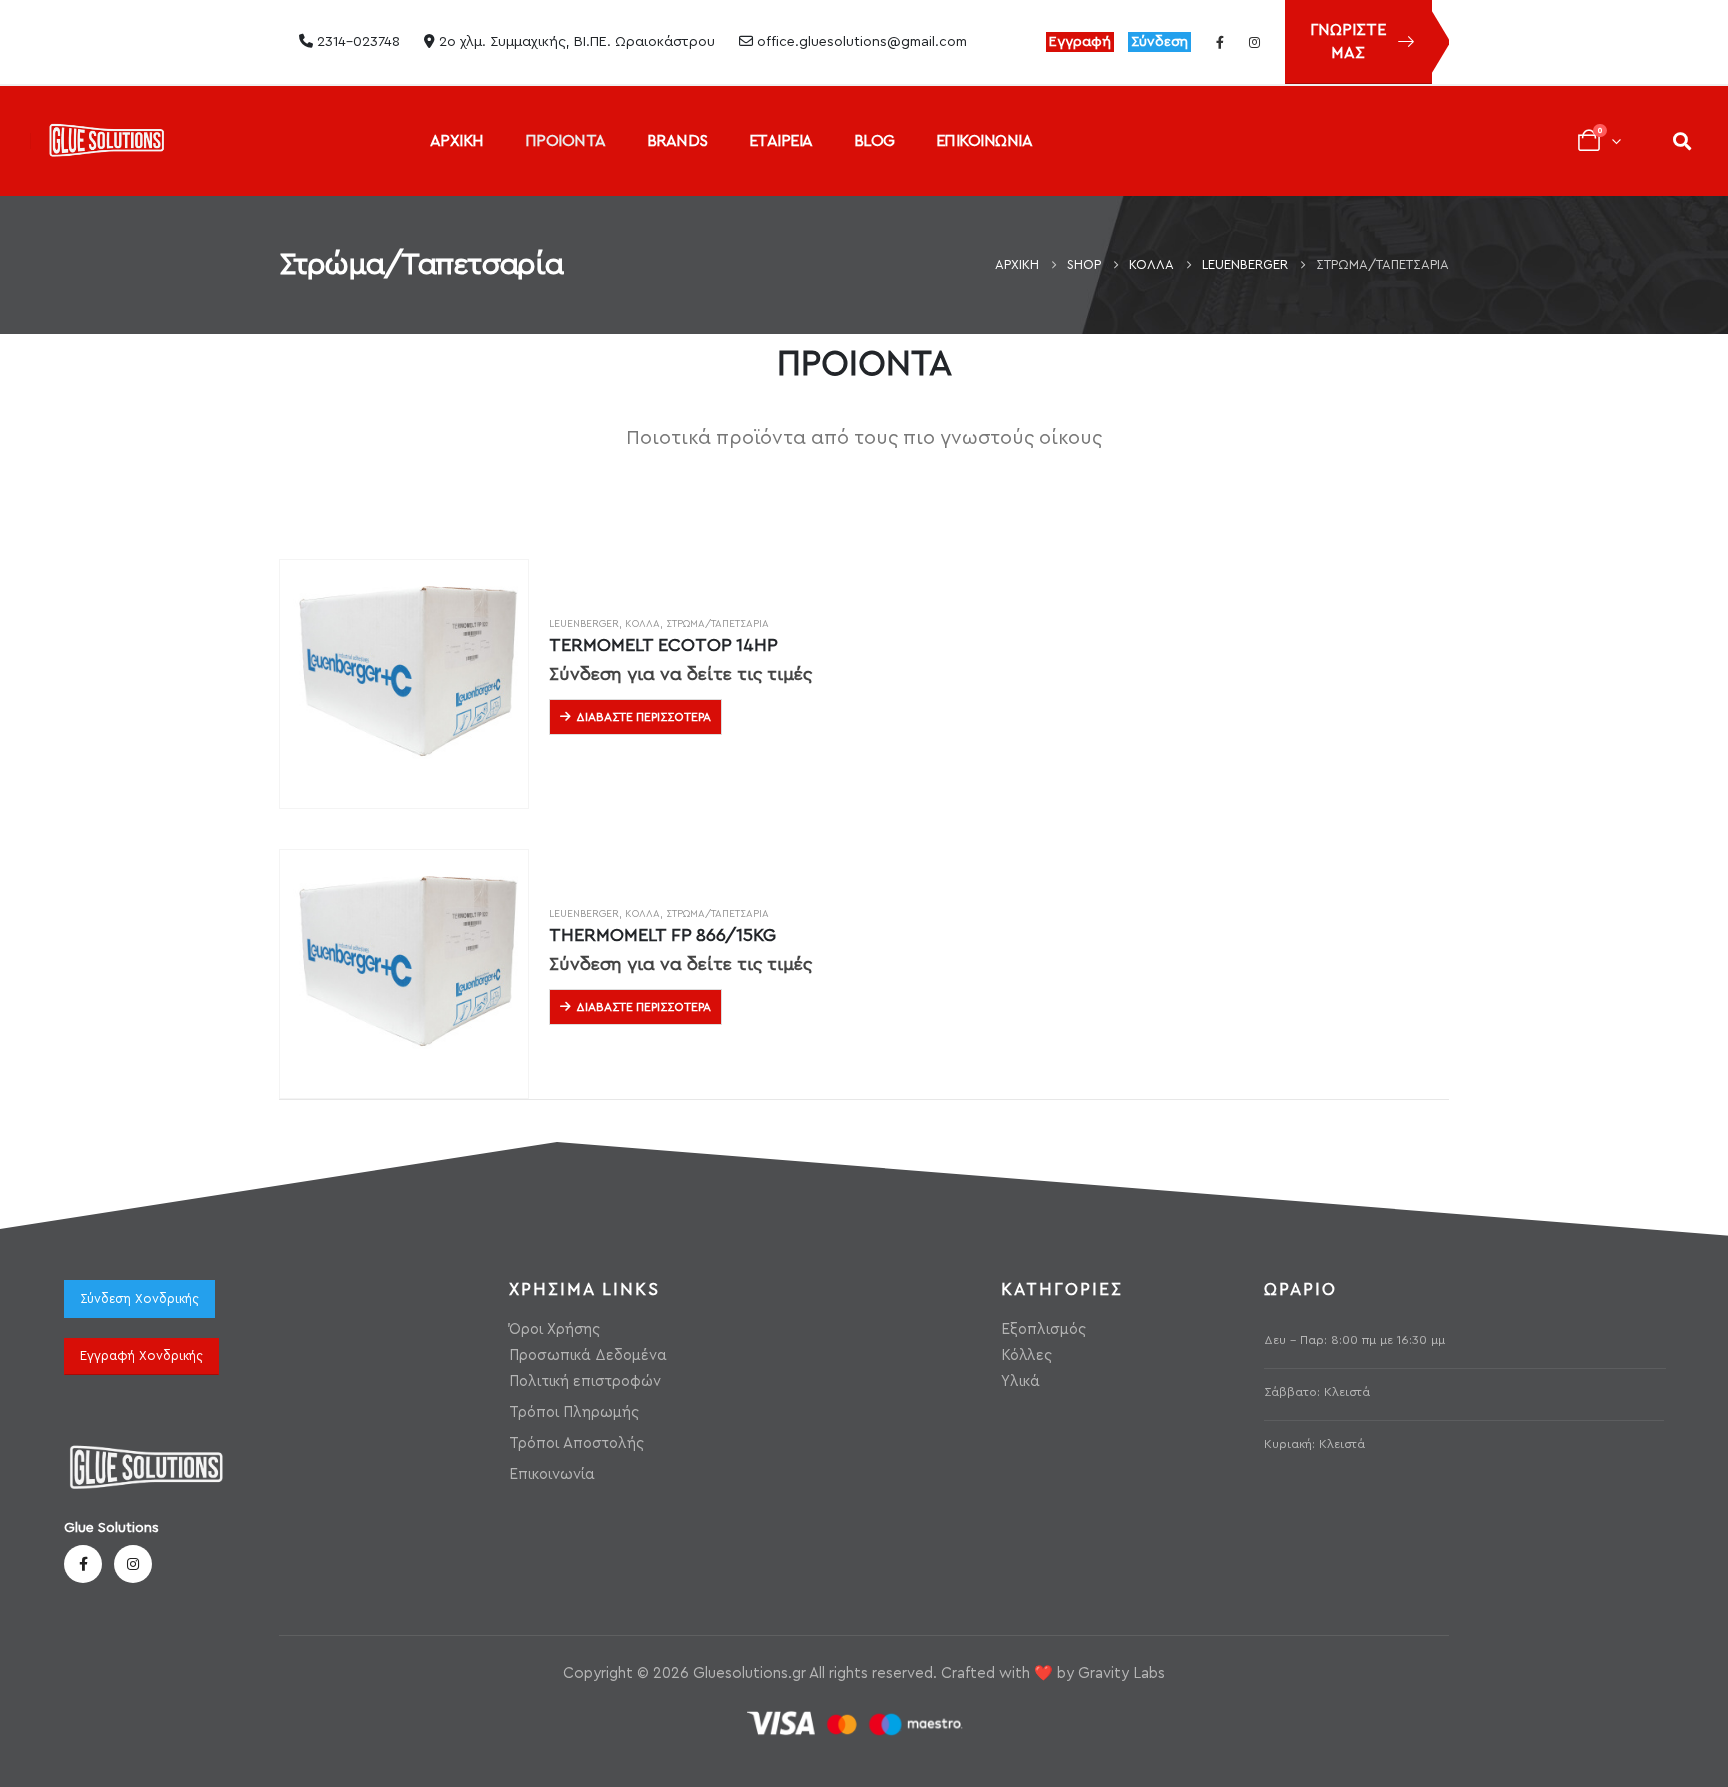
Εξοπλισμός (1043, 1329)
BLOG (874, 141)
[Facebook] (1220, 42)
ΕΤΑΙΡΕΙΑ (781, 141)
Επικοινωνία (552, 1474)
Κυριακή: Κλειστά (1314, 1444)
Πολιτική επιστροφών (585, 1381)
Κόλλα (642, 624)
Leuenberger (584, 624)
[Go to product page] (404, 684)
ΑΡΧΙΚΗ (457, 141)
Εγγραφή (1080, 42)
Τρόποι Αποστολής (576, 1443)
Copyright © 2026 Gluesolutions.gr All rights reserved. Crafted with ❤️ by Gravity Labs (864, 1673)
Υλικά (1020, 1381)
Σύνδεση (1159, 42)
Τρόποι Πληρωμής (574, 1412)
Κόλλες (1026, 1355)
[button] (1681, 140)
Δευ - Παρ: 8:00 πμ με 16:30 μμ (1354, 1340)
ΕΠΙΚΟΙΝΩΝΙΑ (984, 141)
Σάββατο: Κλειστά (1317, 1392)
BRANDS (677, 141)
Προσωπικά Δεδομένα (588, 1355)
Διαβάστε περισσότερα (643, 717)
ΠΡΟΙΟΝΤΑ (565, 141)
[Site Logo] (106, 140)
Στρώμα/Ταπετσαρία (717, 624)
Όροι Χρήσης (554, 1329)
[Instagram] (1254, 42)
